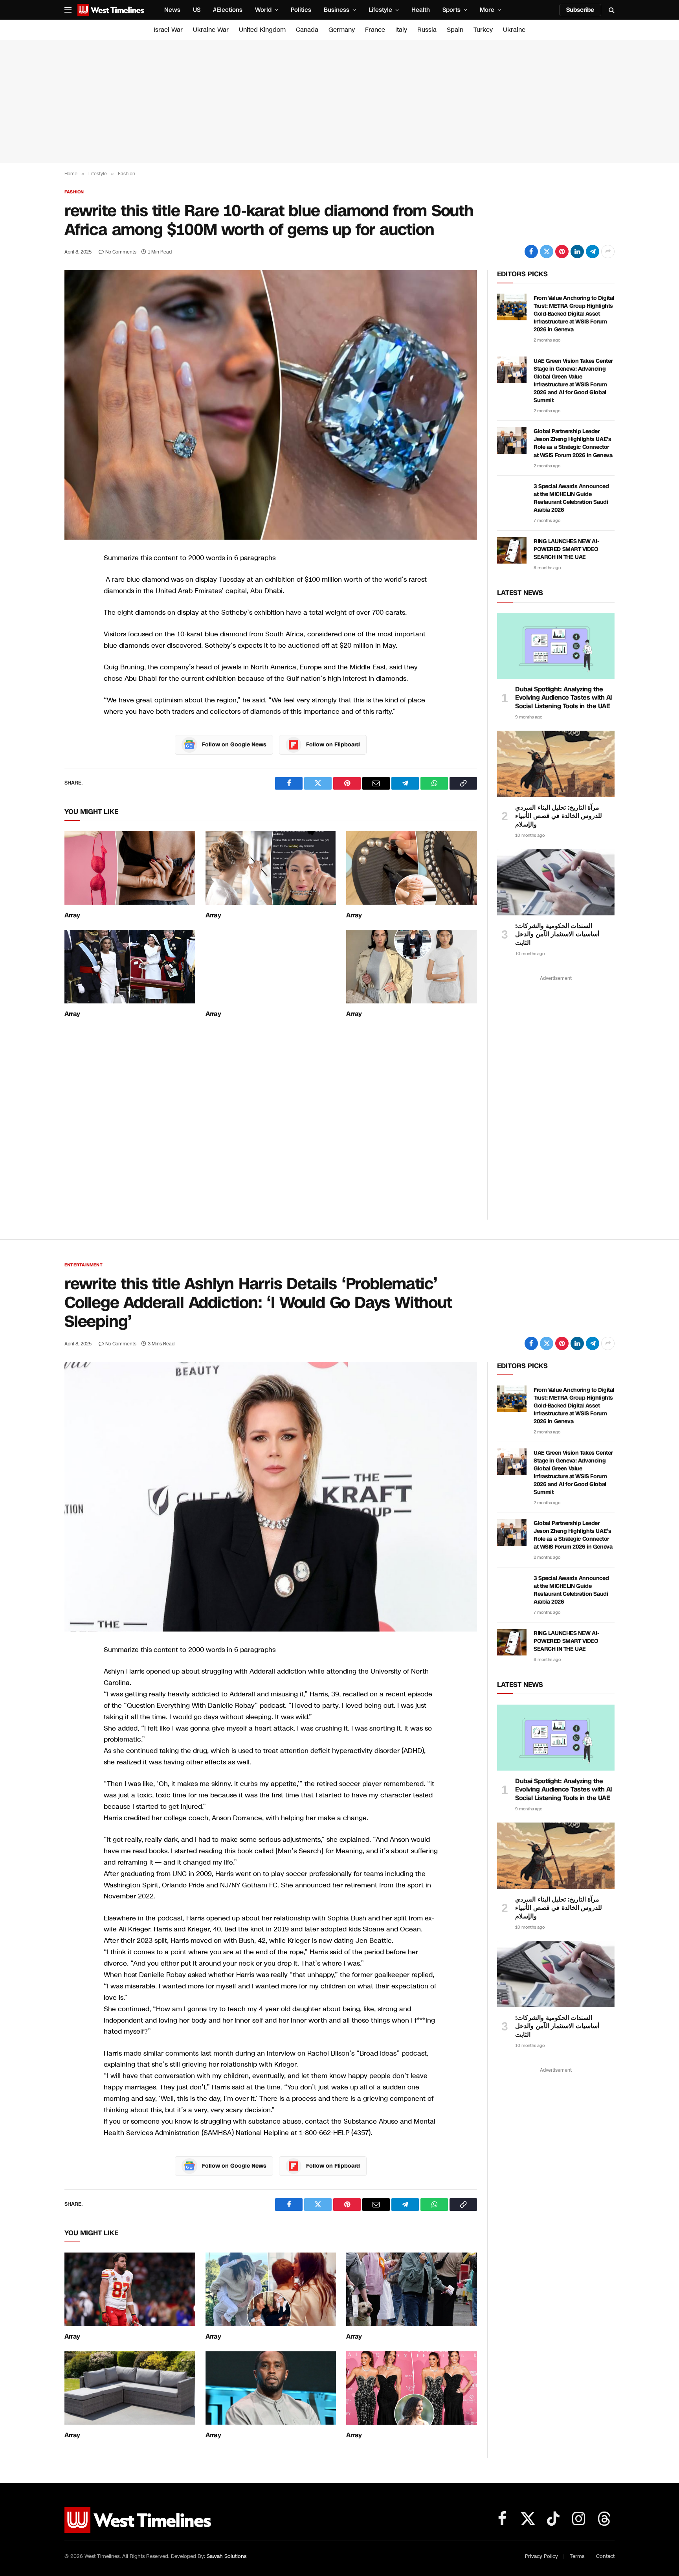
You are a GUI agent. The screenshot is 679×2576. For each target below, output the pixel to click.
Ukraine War (211, 30)
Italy (401, 30)
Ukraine (514, 30)
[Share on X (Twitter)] (547, 252)
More (487, 10)
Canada (307, 30)
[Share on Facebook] (531, 252)
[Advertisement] (339, 101)
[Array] (130, 868)
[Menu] (68, 10)
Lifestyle (380, 10)
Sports (451, 10)
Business (337, 10)
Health (421, 10)
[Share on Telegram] (593, 252)
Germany (342, 30)
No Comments (121, 252)
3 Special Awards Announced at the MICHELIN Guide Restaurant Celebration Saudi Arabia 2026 (571, 498)
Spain (455, 30)
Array (72, 915)
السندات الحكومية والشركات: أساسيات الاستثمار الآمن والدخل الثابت (557, 934)
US (197, 10)
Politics (301, 10)
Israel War (168, 30)
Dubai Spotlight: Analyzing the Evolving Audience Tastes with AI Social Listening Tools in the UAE (564, 698)
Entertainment (83, 1265)
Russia (427, 30)
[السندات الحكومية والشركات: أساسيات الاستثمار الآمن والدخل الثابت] (556, 882)
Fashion (74, 192)
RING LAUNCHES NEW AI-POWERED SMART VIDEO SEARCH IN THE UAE (566, 549)
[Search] (611, 10)
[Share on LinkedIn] (577, 252)
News (172, 10)
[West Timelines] (111, 10)
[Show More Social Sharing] (608, 252)
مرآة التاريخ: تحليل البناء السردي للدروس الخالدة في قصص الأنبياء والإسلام (559, 816)
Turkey (483, 30)
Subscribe (580, 10)
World (263, 10)
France (375, 30)
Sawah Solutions (227, 2556)
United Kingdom (262, 30)
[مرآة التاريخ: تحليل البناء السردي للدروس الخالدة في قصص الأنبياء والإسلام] (556, 764)
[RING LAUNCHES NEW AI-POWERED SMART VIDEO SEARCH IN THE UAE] (512, 550)
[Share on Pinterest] (562, 252)
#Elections (228, 10)
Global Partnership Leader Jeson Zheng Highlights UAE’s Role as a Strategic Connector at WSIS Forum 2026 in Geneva (573, 443)
